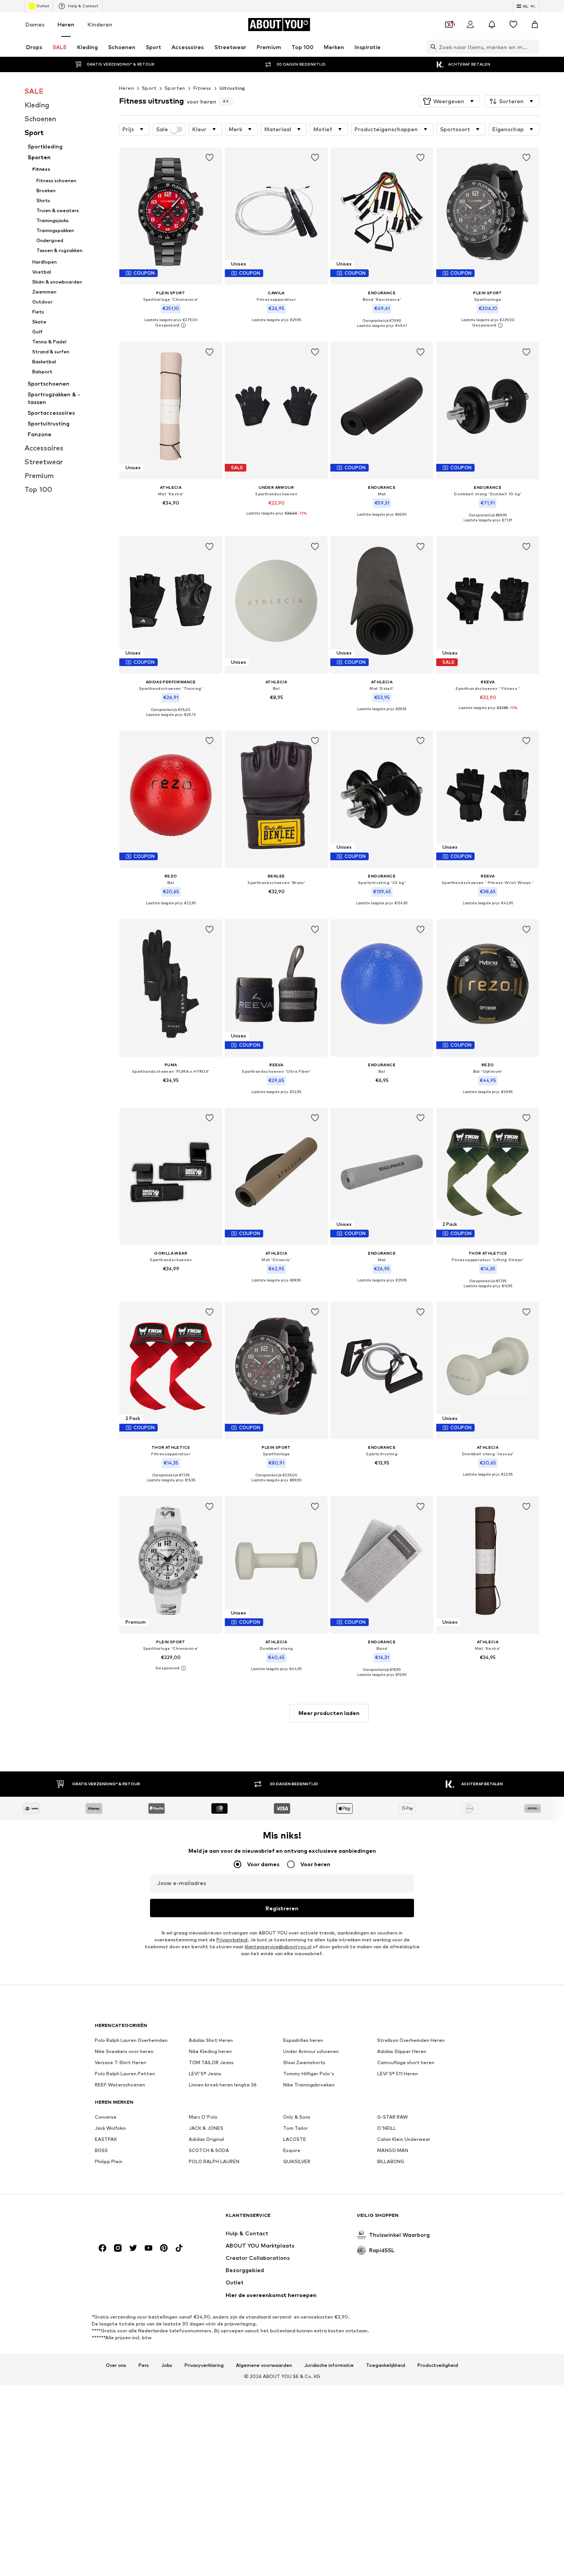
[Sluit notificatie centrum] (492, 25)
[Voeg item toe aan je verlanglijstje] (209, 158)
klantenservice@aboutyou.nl (278, 1947)
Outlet (43, 6)
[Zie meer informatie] (171, 326)
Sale (162, 129)
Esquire (292, 2150)
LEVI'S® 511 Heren (397, 2074)
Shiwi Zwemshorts (304, 2062)
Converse (106, 2117)
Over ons (116, 2365)
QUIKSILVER (297, 2161)
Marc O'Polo (203, 2117)
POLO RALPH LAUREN (214, 2161)
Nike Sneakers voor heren (124, 2051)
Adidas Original (206, 2139)
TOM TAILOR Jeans (211, 2062)
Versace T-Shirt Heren (120, 2062)
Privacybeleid (232, 1940)
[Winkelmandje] (535, 25)
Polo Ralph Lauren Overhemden (131, 2040)
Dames (35, 24)
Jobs (167, 2365)
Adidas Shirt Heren (211, 2040)
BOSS (101, 2150)
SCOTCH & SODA (209, 2150)
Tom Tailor (296, 2128)
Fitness (202, 88)
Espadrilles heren (303, 2040)
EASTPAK (106, 2139)
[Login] (470, 25)
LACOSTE (295, 2139)
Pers (144, 2365)
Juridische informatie (329, 2365)
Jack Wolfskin (110, 2128)
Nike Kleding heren (210, 2051)
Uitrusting (232, 88)
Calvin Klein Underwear (404, 2139)
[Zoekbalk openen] (431, 47)
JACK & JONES (206, 2128)
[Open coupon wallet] (449, 25)
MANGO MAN (393, 2150)
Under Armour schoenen (311, 2051)
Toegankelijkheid (386, 2365)
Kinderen (100, 24)
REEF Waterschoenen (120, 2085)
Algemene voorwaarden (264, 2365)
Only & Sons (297, 2117)
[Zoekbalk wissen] (534, 47)
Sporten (175, 88)
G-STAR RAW (392, 2117)
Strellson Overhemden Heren (411, 2040)
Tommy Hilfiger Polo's (309, 2074)
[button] (449, 101)
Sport (149, 88)
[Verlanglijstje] (513, 25)
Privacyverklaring (204, 2365)
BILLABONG (391, 2161)
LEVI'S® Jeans (205, 2074)
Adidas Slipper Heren (402, 2051)
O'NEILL (387, 2128)
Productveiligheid (438, 2365)
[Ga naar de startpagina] (137, 2219)
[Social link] (102, 2248)
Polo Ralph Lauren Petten (125, 2074)
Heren (66, 24)
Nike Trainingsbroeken (309, 2085)
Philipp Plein (109, 2161)
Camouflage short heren (406, 2062)
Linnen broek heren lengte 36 (223, 2085)
